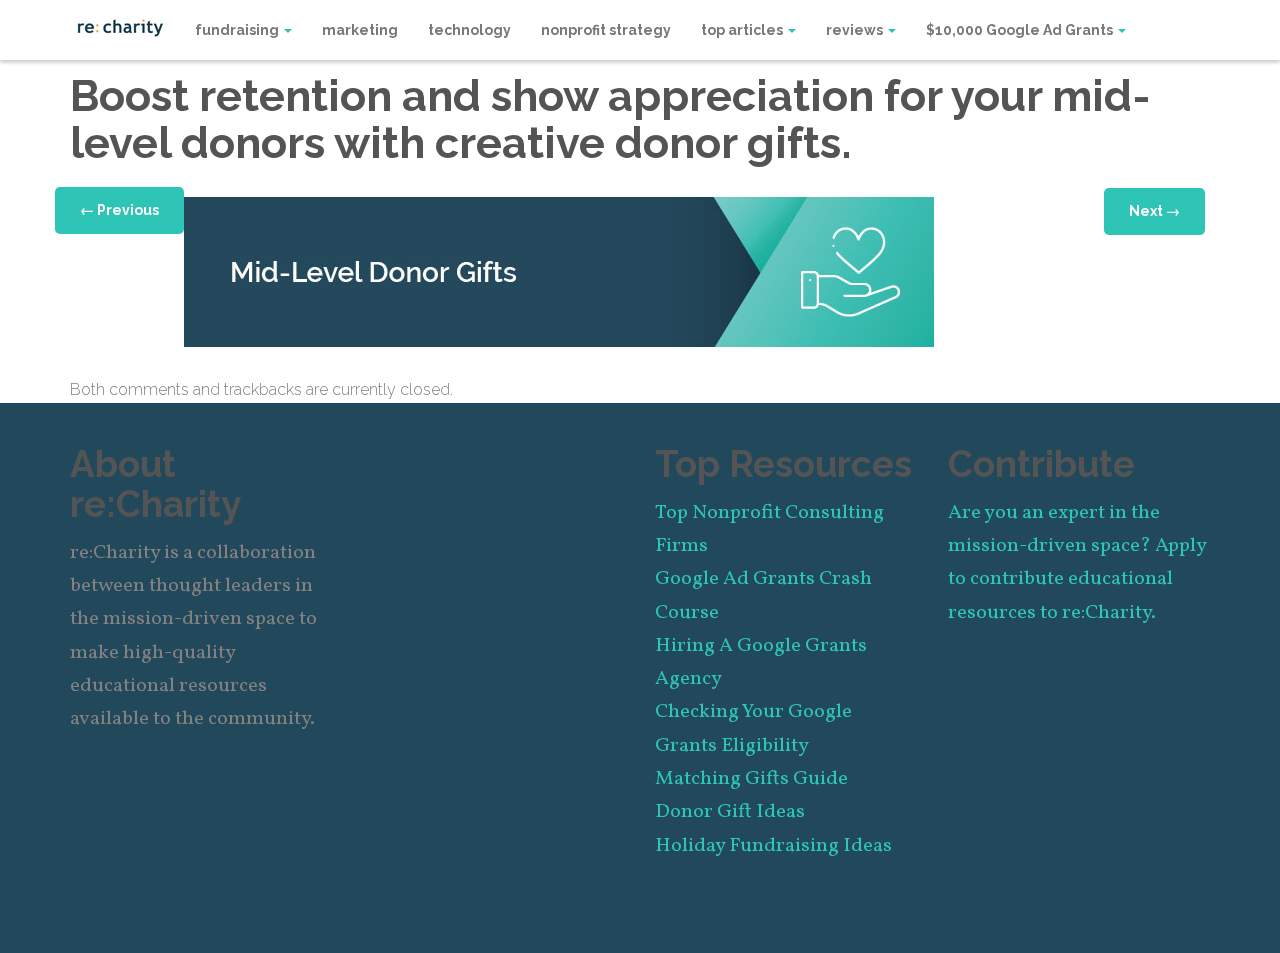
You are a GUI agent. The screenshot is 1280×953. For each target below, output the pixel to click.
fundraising (238, 30)
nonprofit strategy (606, 30)
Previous (119, 210)
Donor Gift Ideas (730, 812)
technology (469, 30)
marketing (360, 30)
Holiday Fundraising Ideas (773, 846)
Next (1154, 211)
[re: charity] (120, 26)
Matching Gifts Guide (751, 779)
